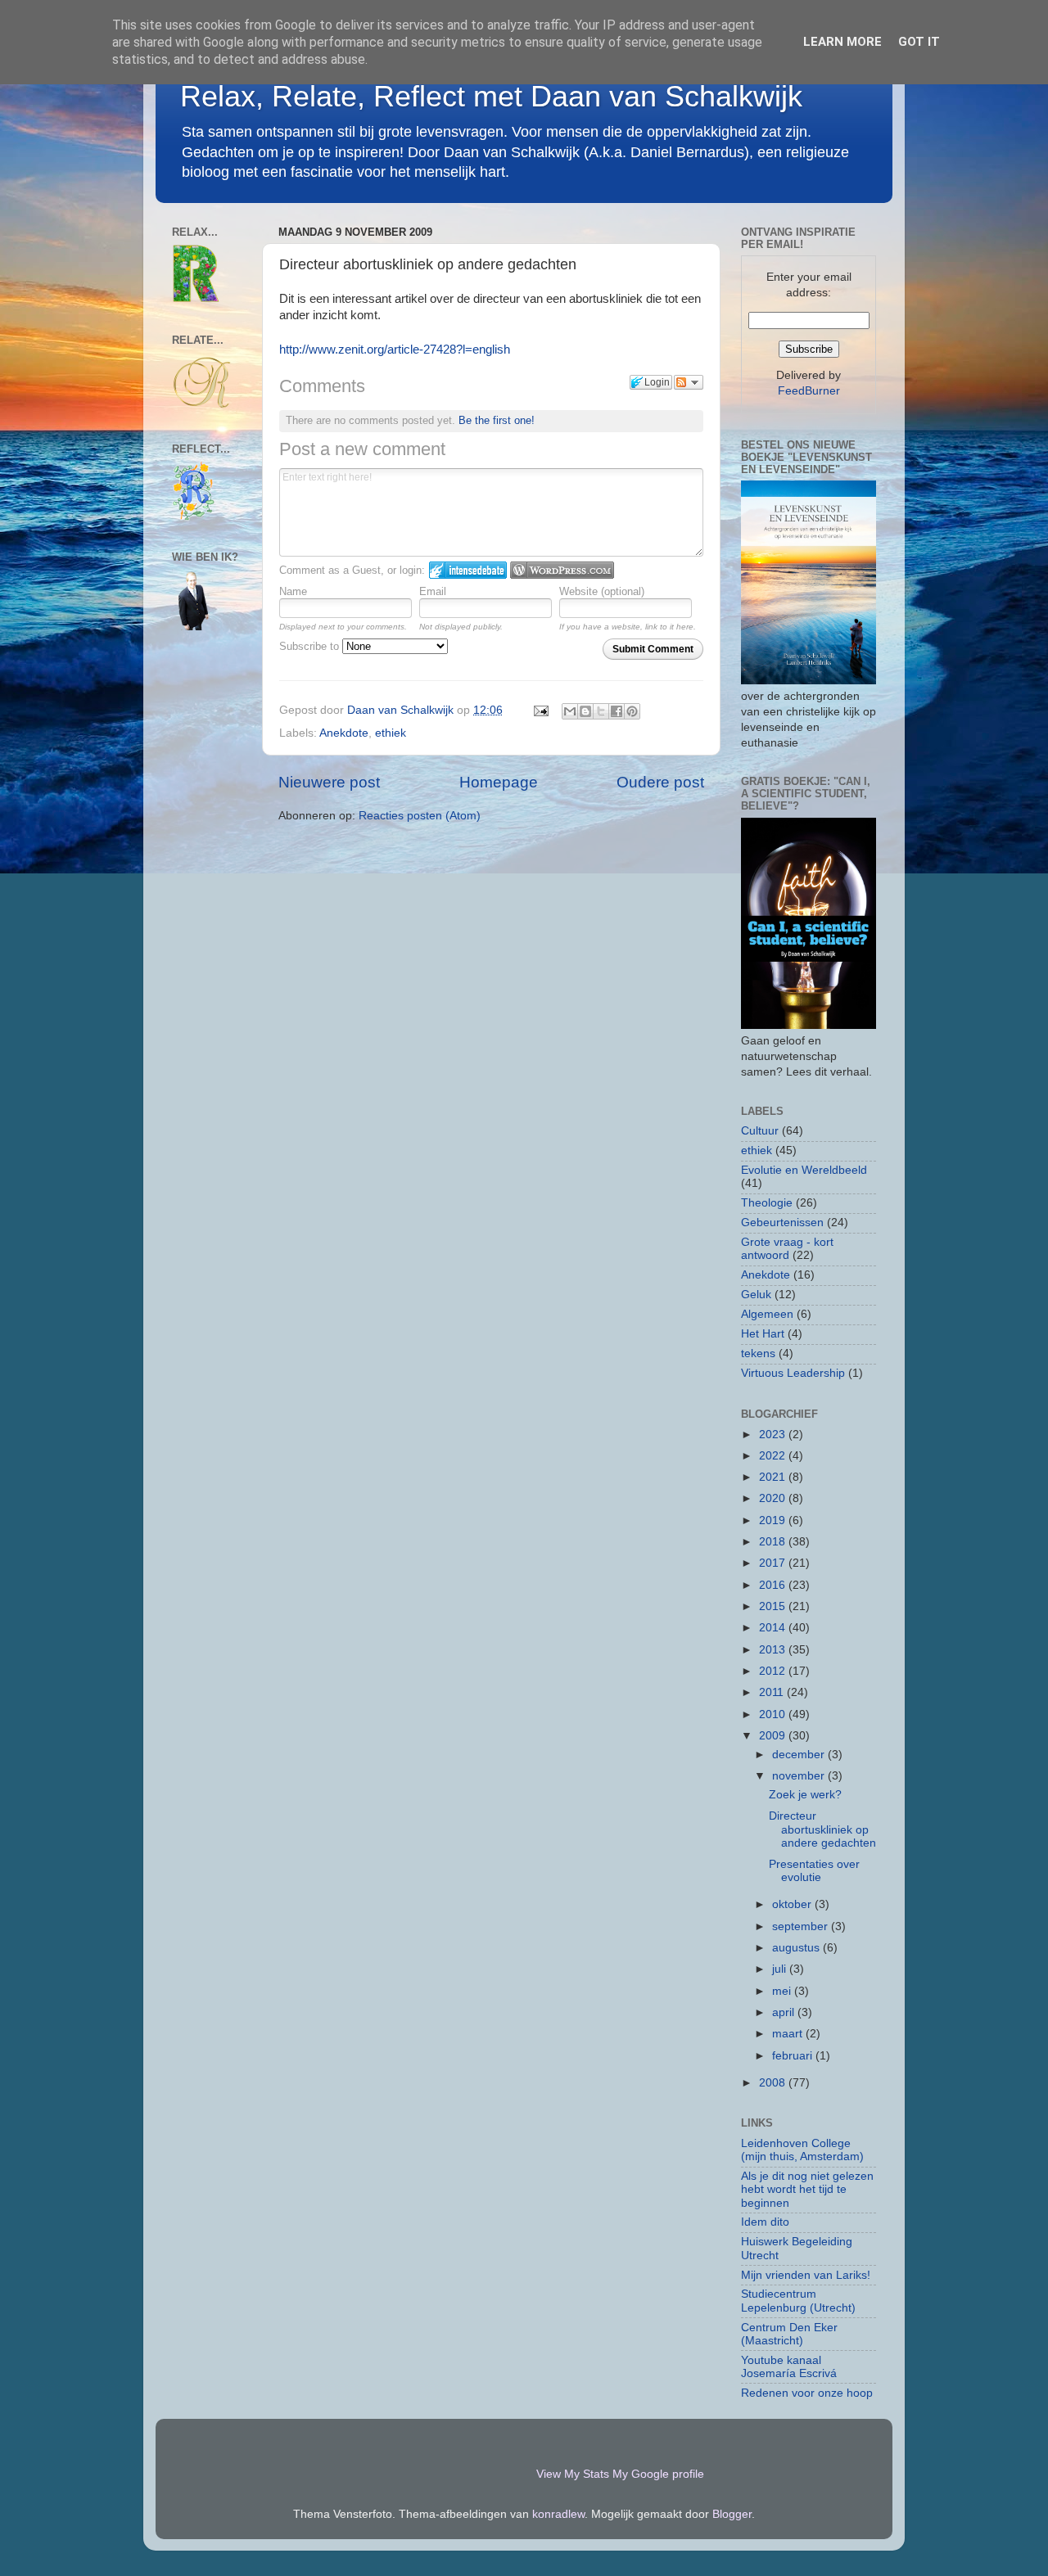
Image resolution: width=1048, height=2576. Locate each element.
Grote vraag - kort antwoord (787, 1249)
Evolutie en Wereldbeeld (804, 1170)
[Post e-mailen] (540, 710)
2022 (774, 1456)
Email (433, 591)
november (800, 1776)
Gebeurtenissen (782, 1223)
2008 (774, 2083)
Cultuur (760, 1131)
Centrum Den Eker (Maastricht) (789, 2334)
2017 (774, 1563)
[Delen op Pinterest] (632, 711)
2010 (774, 1714)
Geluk (756, 1295)
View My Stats (573, 2474)
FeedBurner (809, 391)
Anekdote (344, 733)
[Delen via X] (601, 711)
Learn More (842, 42)
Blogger (732, 2514)
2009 (774, 1736)
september (802, 1926)
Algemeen (767, 1314)
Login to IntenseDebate (468, 570)
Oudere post (660, 782)
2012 (774, 1671)
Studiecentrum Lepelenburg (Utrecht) (798, 2301)
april (785, 2012)
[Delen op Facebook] (617, 711)
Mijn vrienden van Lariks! (806, 2275)
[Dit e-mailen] (570, 711)
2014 (774, 1628)
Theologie (767, 1203)
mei (783, 1991)
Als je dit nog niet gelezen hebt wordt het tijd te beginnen (807, 2189)
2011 (773, 1692)
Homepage (499, 782)
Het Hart (763, 1334)
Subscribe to (311, 646)
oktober (793, 1904)
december (800, 1755)
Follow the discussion (689, 382)
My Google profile (658, 2474)
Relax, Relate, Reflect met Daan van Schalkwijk (491, 96)
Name (293, 591)
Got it (919, 42)
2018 (774, 1542)
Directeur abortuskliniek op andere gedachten (822, 1829)
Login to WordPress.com (562, 570)
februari (794, 2056)
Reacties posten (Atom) (420, 816)
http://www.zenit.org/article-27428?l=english (395, 350)
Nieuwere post (329, 782)
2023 (774, 1435)
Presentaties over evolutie (814, 1871)
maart (789, 2034)
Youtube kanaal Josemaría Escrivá (789, 2367)
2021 (774, 1477)
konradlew (558, 2514)
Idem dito (765, 2222)
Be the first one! (497, 420)
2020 (774, 1498)
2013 (774, 1650)
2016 (774, 1585)
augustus (797, 1948)
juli (781, 1969)
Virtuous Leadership (793, 1373)
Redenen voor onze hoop (807, 2393)
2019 (774, 1520)
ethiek (391, 733)
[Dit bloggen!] (585, 711)
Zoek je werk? (805, 1795)
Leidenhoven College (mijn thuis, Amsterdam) (802, 2150)
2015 (774, 1606)
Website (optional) (602, 591)
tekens (758, 1353)
